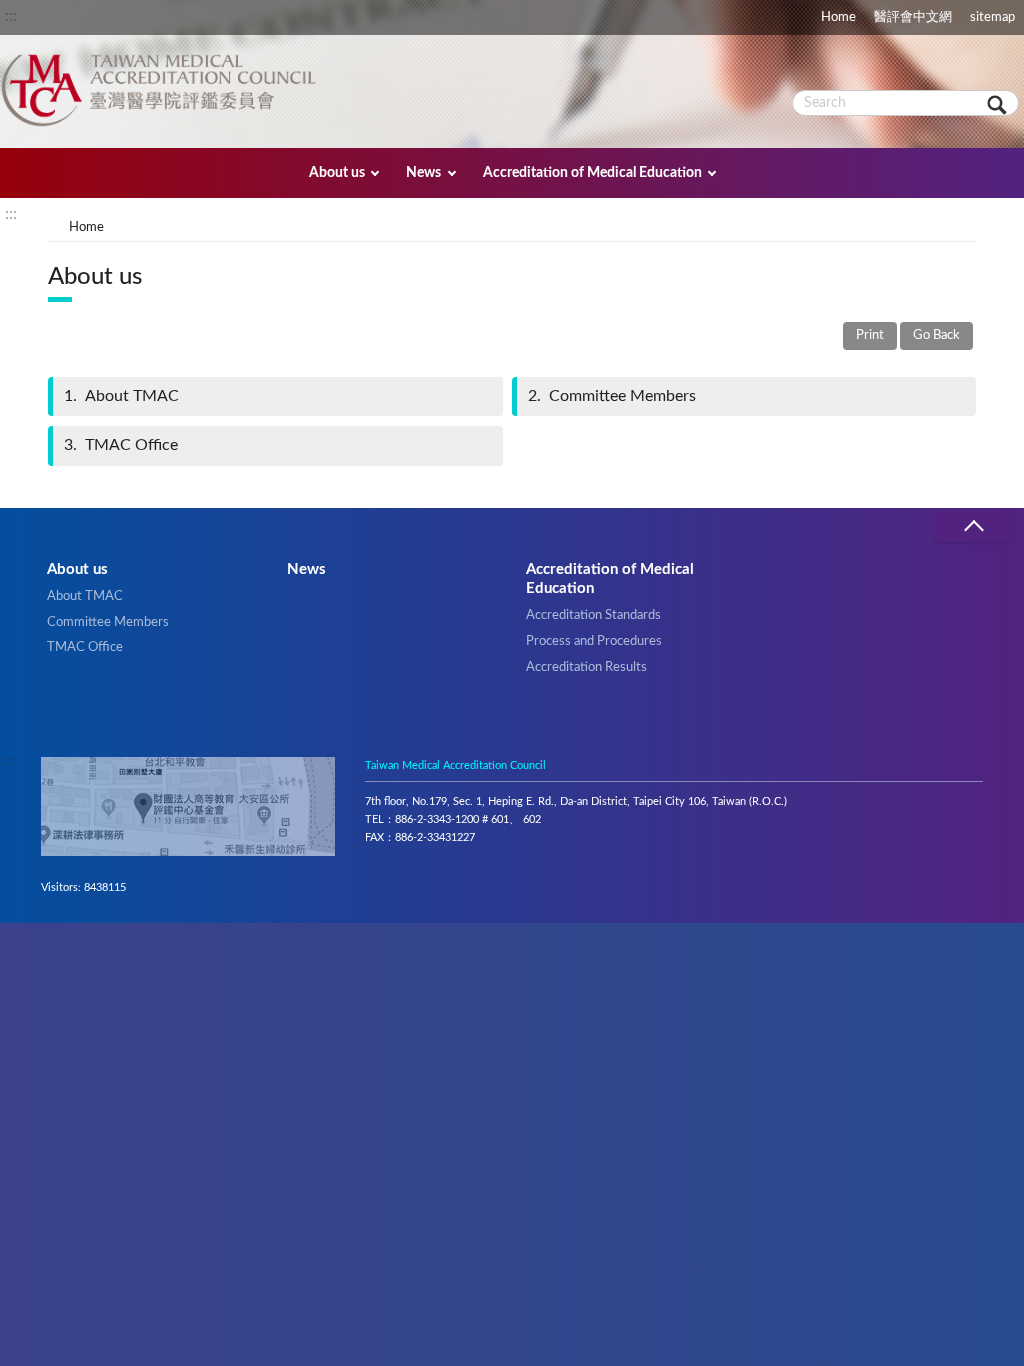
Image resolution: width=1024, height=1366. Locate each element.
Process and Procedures (594, 641)
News (423, 172)
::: (11, 16)
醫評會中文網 (913, 17)
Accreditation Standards (593, 615)
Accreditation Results (586, 667)
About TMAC (121, 396)
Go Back (936, 335)
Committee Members (612, 396)
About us (337, 172)
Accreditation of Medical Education (592, 172)
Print (870, 335)
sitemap (992, 17)
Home (838, 17)
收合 (973, 526)
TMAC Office (121, 445)
